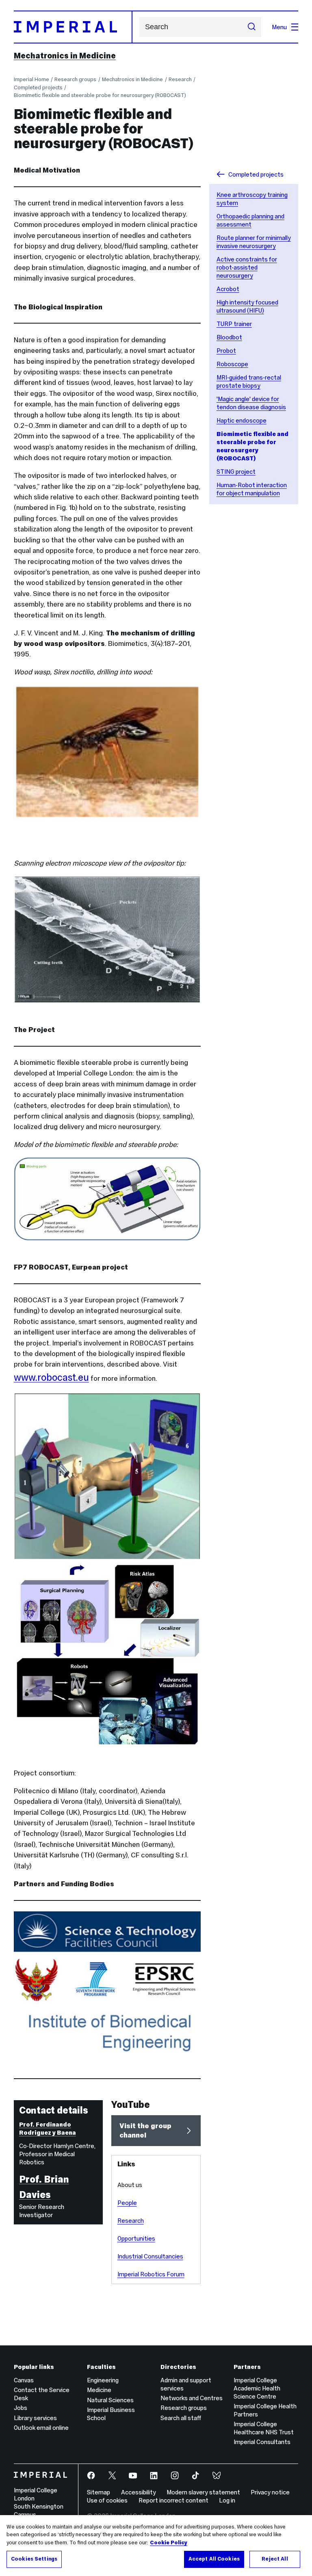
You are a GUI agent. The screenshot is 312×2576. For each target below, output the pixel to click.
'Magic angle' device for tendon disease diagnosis (251, 403)
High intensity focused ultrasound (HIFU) (247, 306)
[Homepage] (73, 27)
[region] (156, 2546)
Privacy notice (270, 2492)
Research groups (75, 79)
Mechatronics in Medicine (65, 56)
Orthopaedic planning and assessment (250, 220)
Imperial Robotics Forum (151, 2274)
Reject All (275, 2559)
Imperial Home (31, 79)
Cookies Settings (34, 2559)
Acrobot (228, 289)
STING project (236, 472)
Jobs (21, 2408)
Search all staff (181, 2418)
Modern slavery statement (203, 2492)
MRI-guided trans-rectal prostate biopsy (249, 381)
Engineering (103, 2380)
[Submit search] (252, 27)
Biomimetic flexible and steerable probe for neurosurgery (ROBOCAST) (100, 95)
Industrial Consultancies (150, 2256)
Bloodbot (229, 337)
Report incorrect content (173, 2500)
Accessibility (139, 2492)
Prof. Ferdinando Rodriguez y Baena (48, 2128)
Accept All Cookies (214, 2559)
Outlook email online (41, 2428)
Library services (35, 2418)
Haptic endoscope (242, 420)
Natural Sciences (110, 2400)
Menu (279, 27)
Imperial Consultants (262, 2442)
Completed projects (38, 87)
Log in (227, 2500)
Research (180, 79)
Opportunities (136, 2238)
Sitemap (99, 2492)
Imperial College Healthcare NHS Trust (264, 2428)
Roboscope (232, 364)
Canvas (24, 2380)
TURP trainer (234, 324)
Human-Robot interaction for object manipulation (252, 489)
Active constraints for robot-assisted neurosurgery (247, 267)
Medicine (99, 2390)
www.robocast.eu (51, 1377)
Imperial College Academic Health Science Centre (257, 2388)
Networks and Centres (192, 2398)
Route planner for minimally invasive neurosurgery (254, 242)
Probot (226, 351)
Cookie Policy (169, 2543)
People (127, 2203)
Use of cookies (107, 2500)
